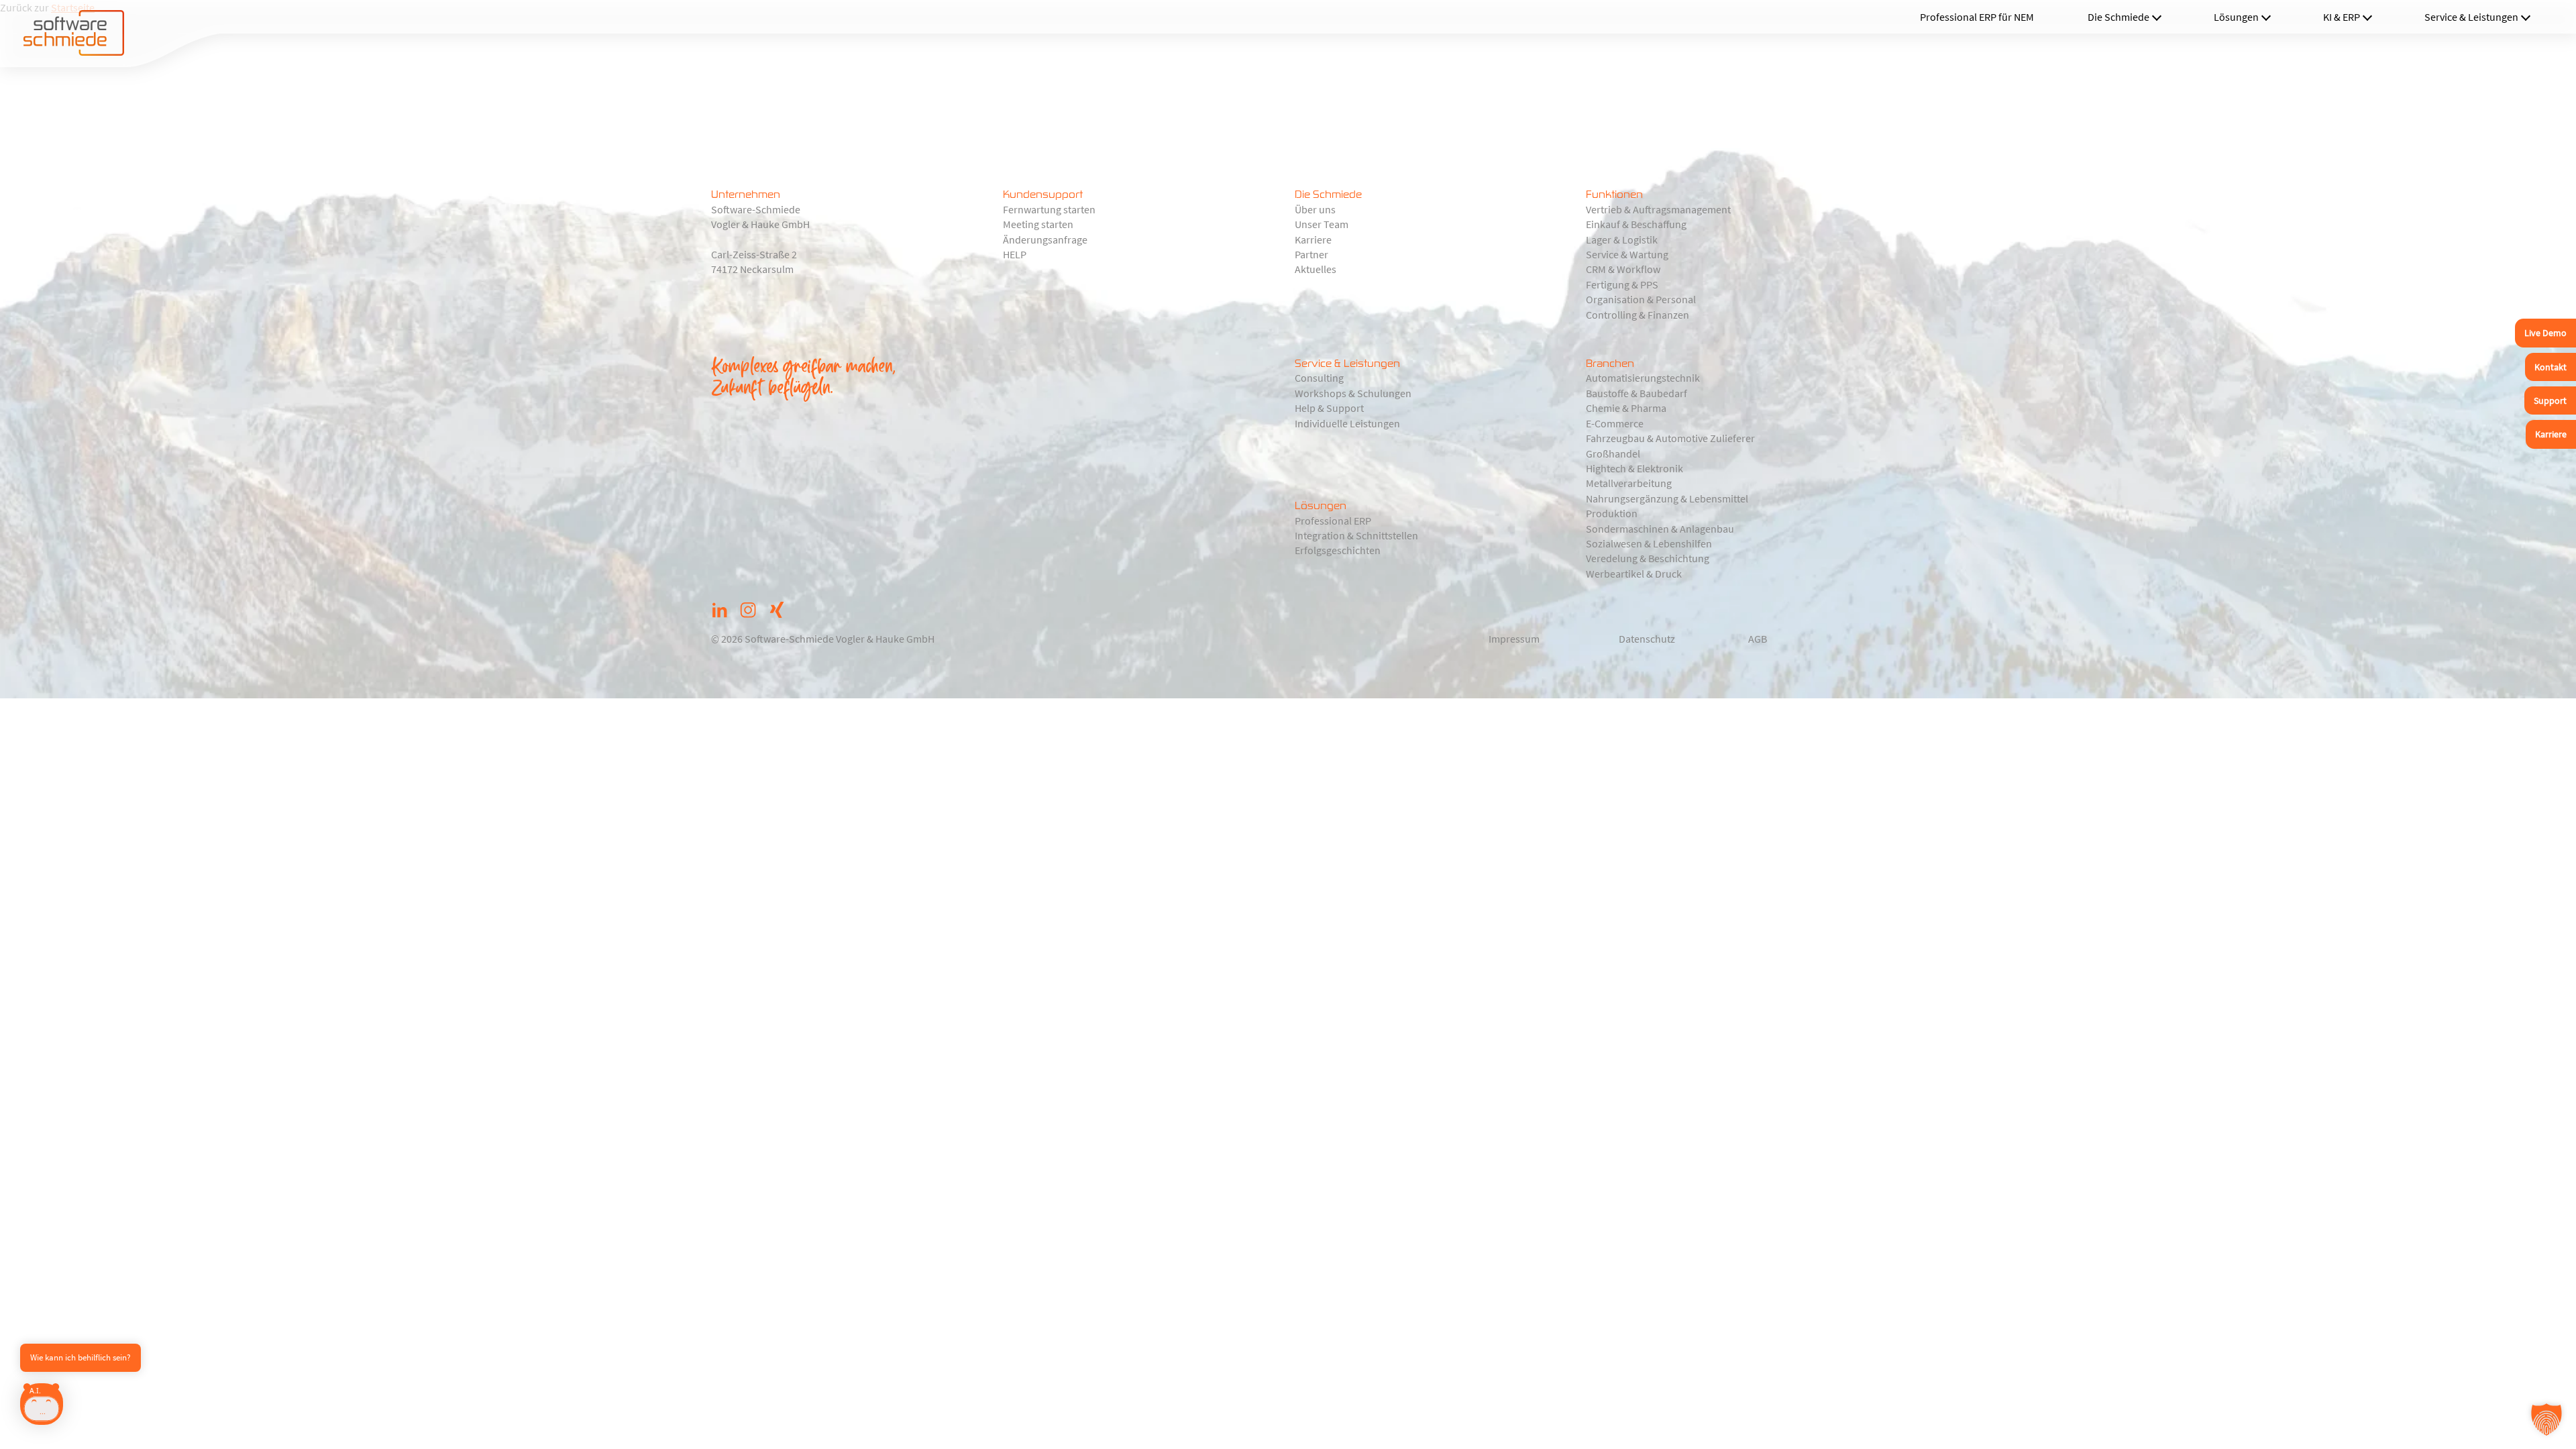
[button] (2546, 1419)
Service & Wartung (1627, 254)
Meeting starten (1038, 224)
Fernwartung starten (1049, 209)
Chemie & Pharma (1626, 408)
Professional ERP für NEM (1977, 17)
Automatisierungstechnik (1643, 378)
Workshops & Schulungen (1353, 393)
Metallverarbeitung (1629, 483)
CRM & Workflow (1623, 269)
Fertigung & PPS (1622, 284)
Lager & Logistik (1622, 239)
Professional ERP (1333, 521)
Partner (1311, 254)
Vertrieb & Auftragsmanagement (1658, 209)
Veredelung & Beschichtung (1648, 558)
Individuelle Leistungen (1347, 423)
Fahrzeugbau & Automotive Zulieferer (1670, 438)
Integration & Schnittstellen (1356, 535)
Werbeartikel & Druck (1634, 574)
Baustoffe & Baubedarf (1636, 393)
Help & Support (1329, 408)
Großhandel (1613, 453)
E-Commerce (1615, 423)
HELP (1015, 254)
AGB (1758, 639)
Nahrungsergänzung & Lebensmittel (1667, 498)
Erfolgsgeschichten (1338, 550)
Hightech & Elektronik (1634, 468)
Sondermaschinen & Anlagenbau (1660, 529)
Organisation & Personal (1641, 299)
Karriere (1313, 239)
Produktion (1612, 513)
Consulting (1319, 378)
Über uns (1315, 209)
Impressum (1514, 639)
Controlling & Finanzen (1638, 315)
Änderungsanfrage (1045, 239)
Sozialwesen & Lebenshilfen (1649, 543)
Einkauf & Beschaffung (1636, 224)
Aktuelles (1316, 269)
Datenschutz (1647, 639)
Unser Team (1322, 224)
